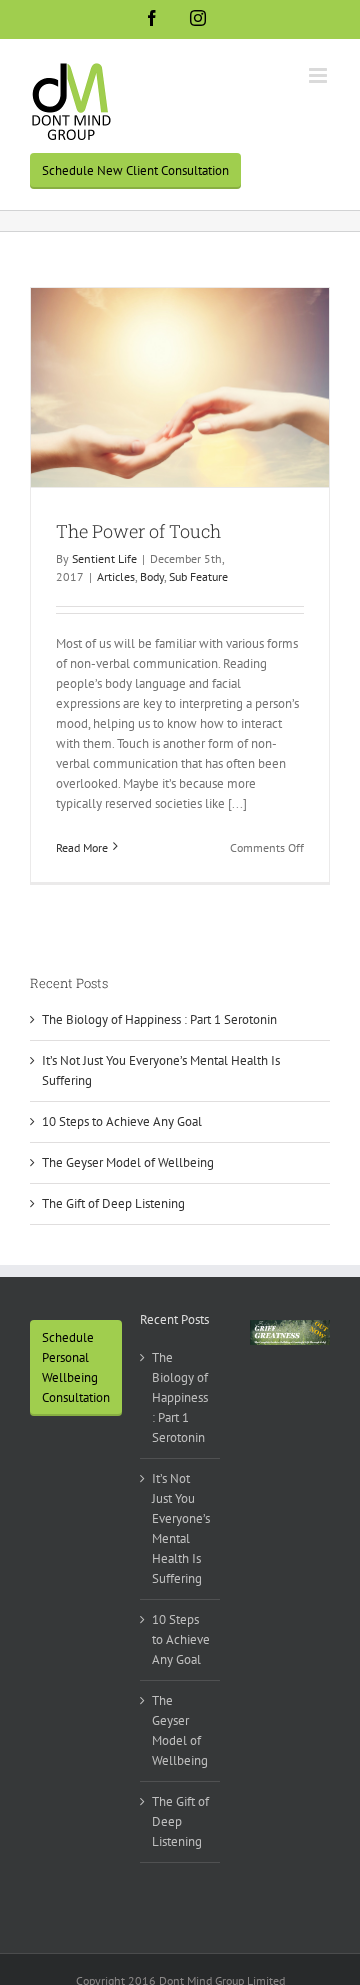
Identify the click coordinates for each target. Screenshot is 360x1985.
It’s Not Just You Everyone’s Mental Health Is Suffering (181, 1528)
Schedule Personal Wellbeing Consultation (76, 1367)
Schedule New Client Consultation (135, 170)
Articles (116, 576)
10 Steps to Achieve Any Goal (122, 1121)
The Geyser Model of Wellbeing (128, 1162)
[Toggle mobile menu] (319, 75)
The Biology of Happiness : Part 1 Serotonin (159, 1019)
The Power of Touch (138, 531)
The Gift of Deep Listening (113, 1203)
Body (152, 576)
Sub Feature (198, 576)
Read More (82, 847)
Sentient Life (104, 558)
